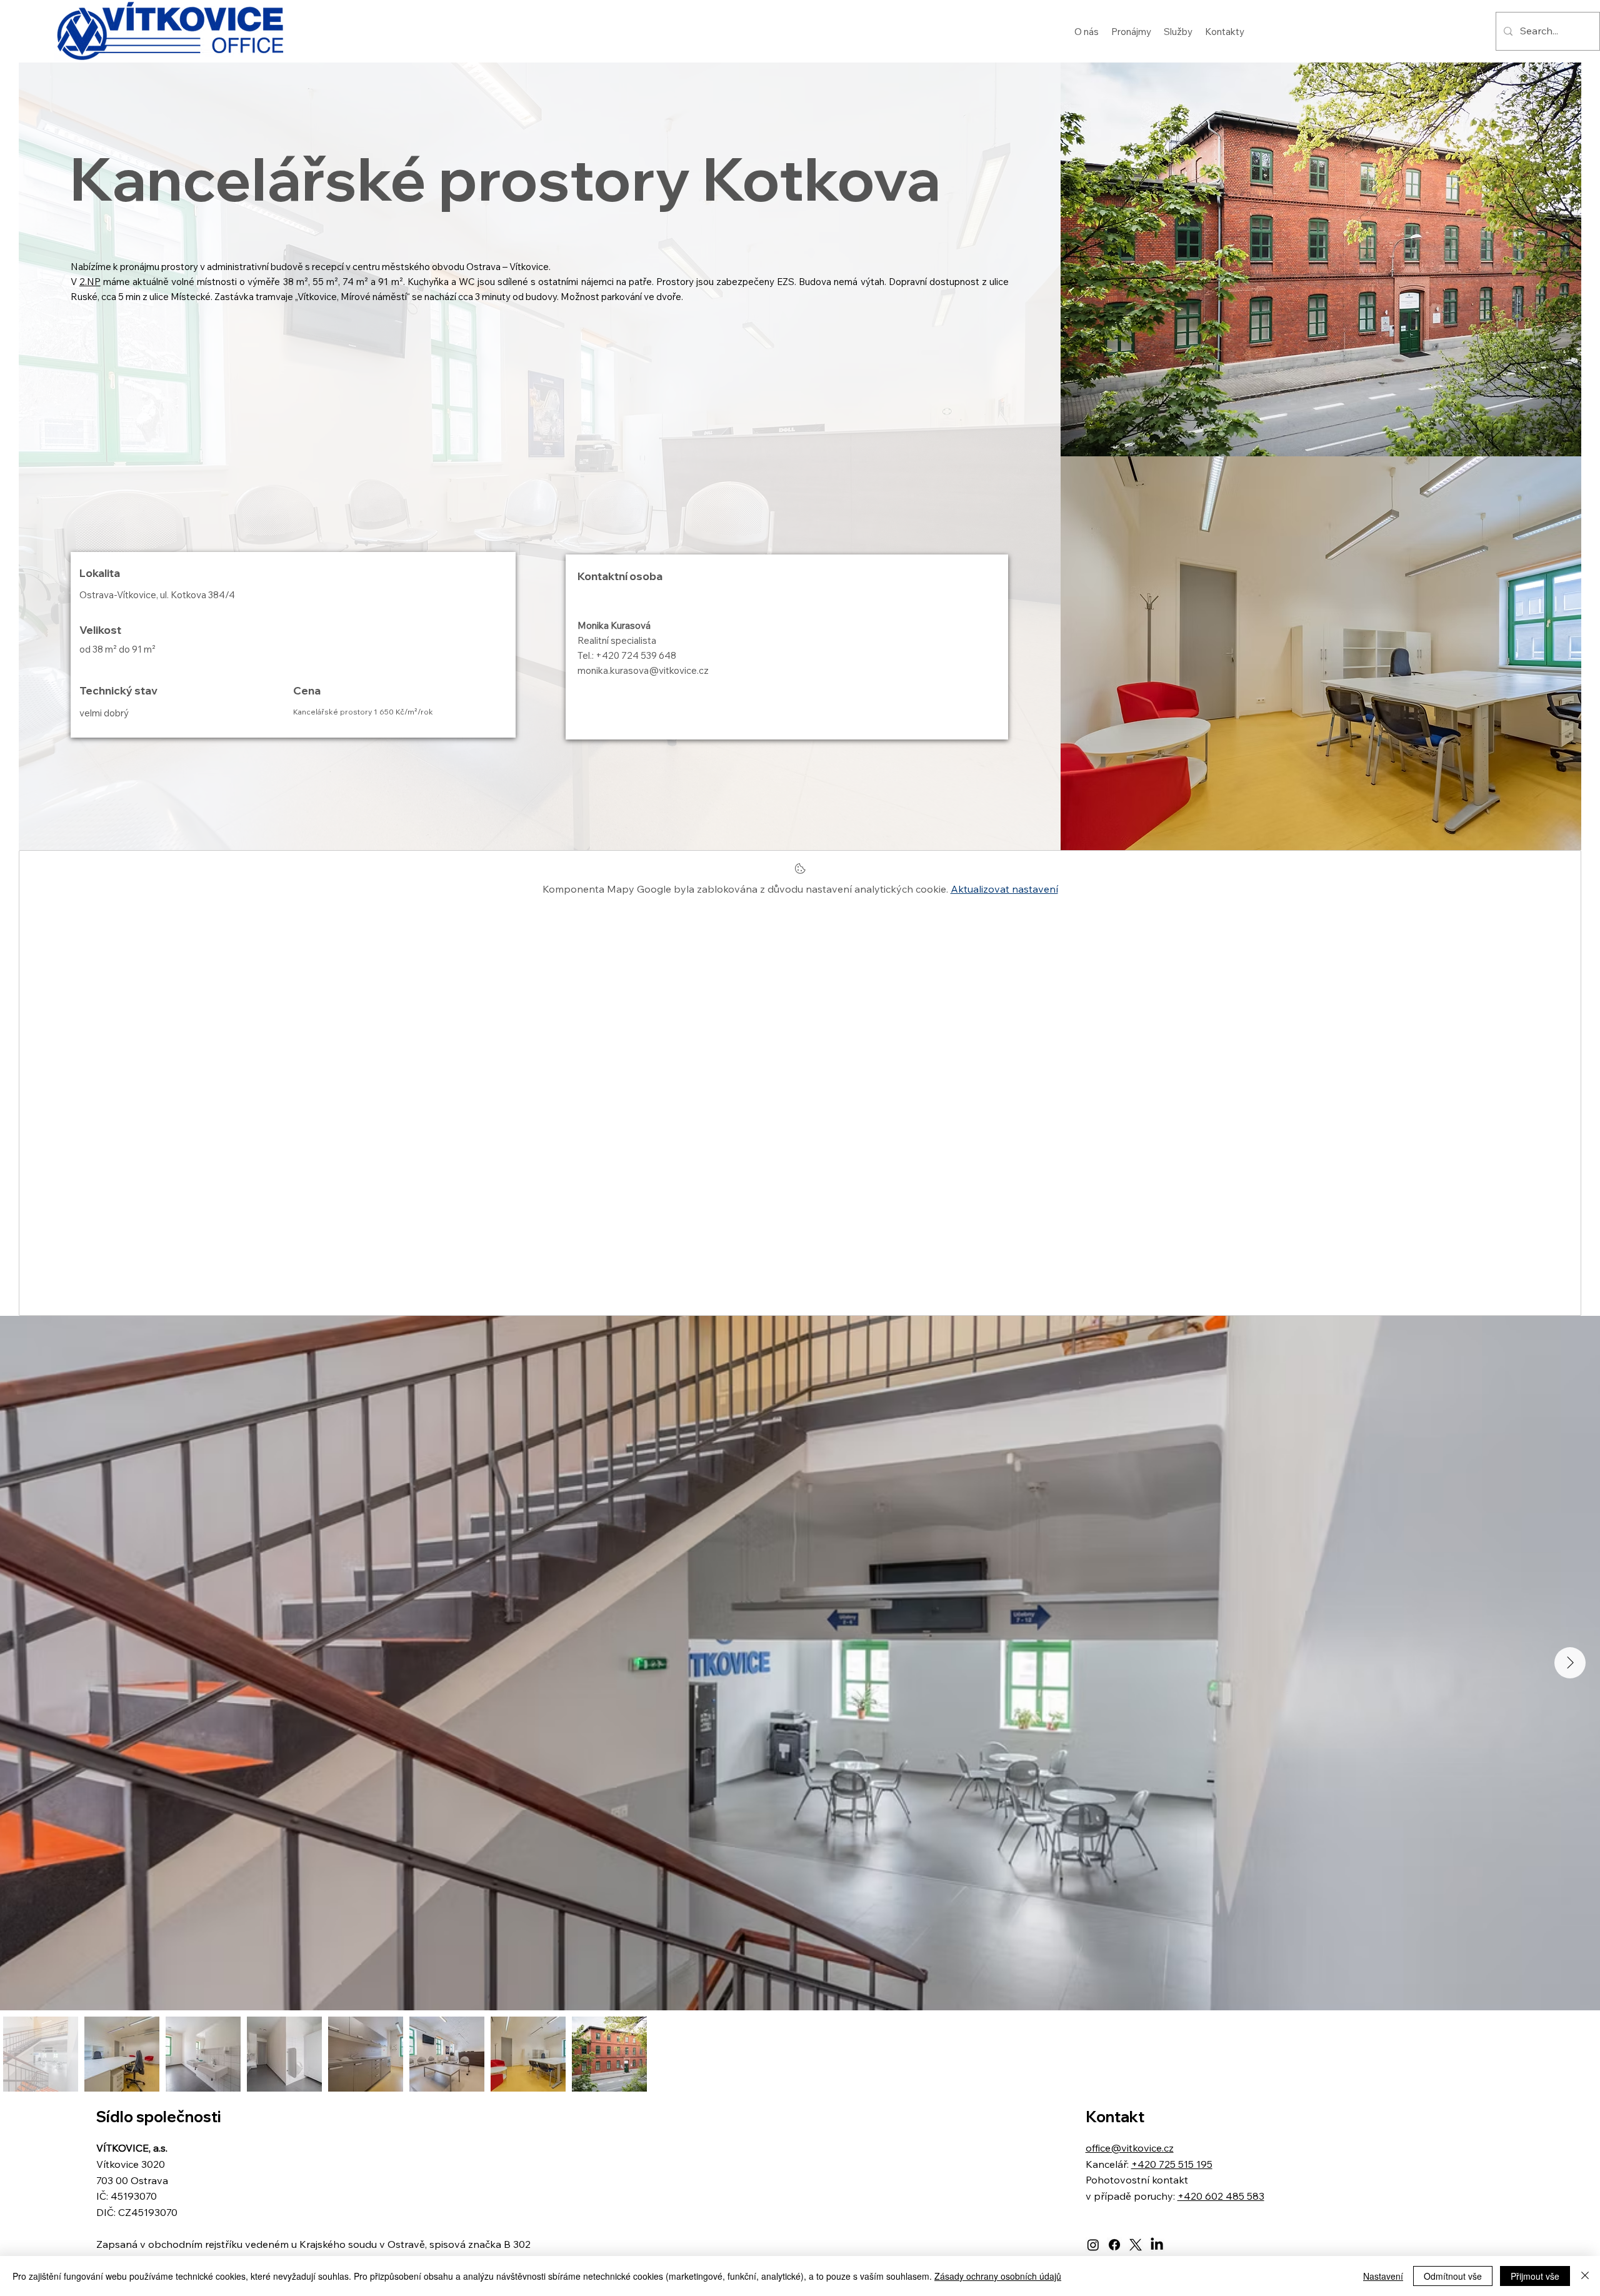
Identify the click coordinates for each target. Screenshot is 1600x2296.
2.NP (90, 282)
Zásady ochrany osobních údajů (998, 2276)
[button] (1131, 31)
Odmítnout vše (1453, 2276)
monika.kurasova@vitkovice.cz (643, 670)
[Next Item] (1570, 1663)
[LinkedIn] (1157, 2245)
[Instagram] (1093, 2245)
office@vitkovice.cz (1130, 2148)
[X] (1136, 2245)
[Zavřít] (1585, 2276)
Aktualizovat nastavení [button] (1004, 889)
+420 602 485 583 (1221, 2196)
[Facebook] (1114, 2245)
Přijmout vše (1535, 2276)
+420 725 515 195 (1172, 2164)
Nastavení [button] (1383, 2276)
